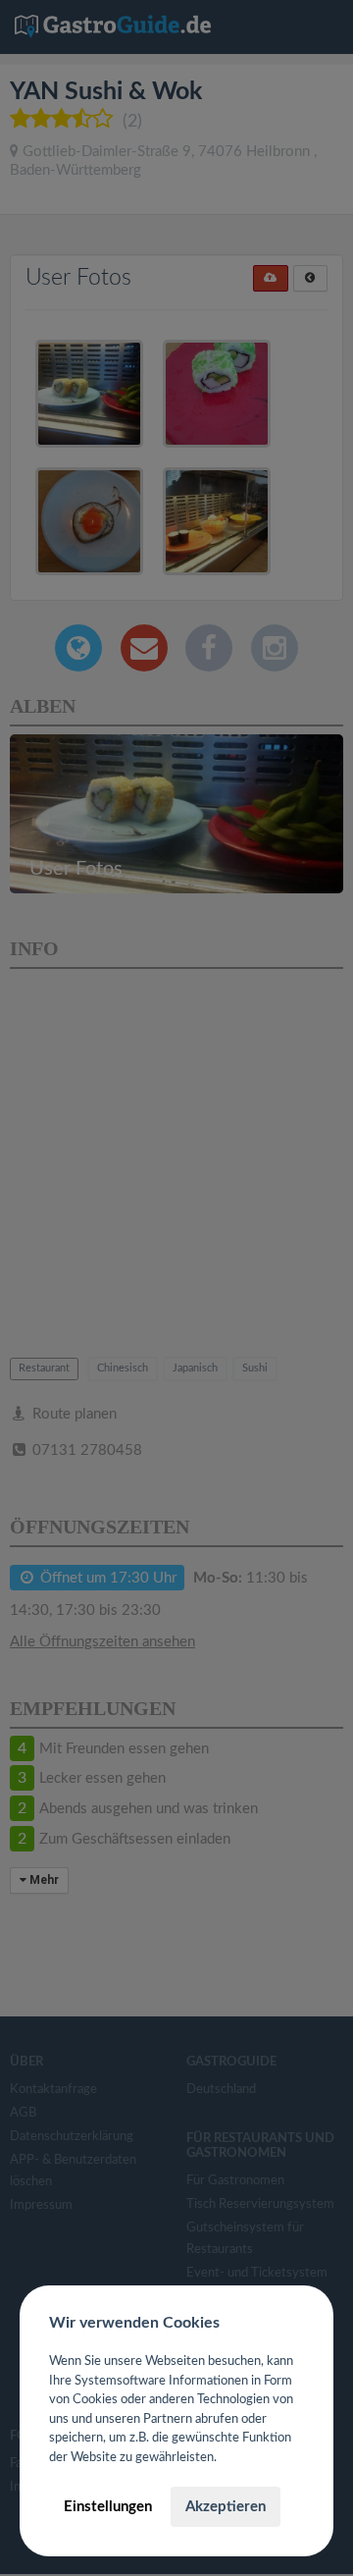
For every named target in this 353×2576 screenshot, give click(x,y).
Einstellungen (108, 2507)
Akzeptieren (226, 2507)
